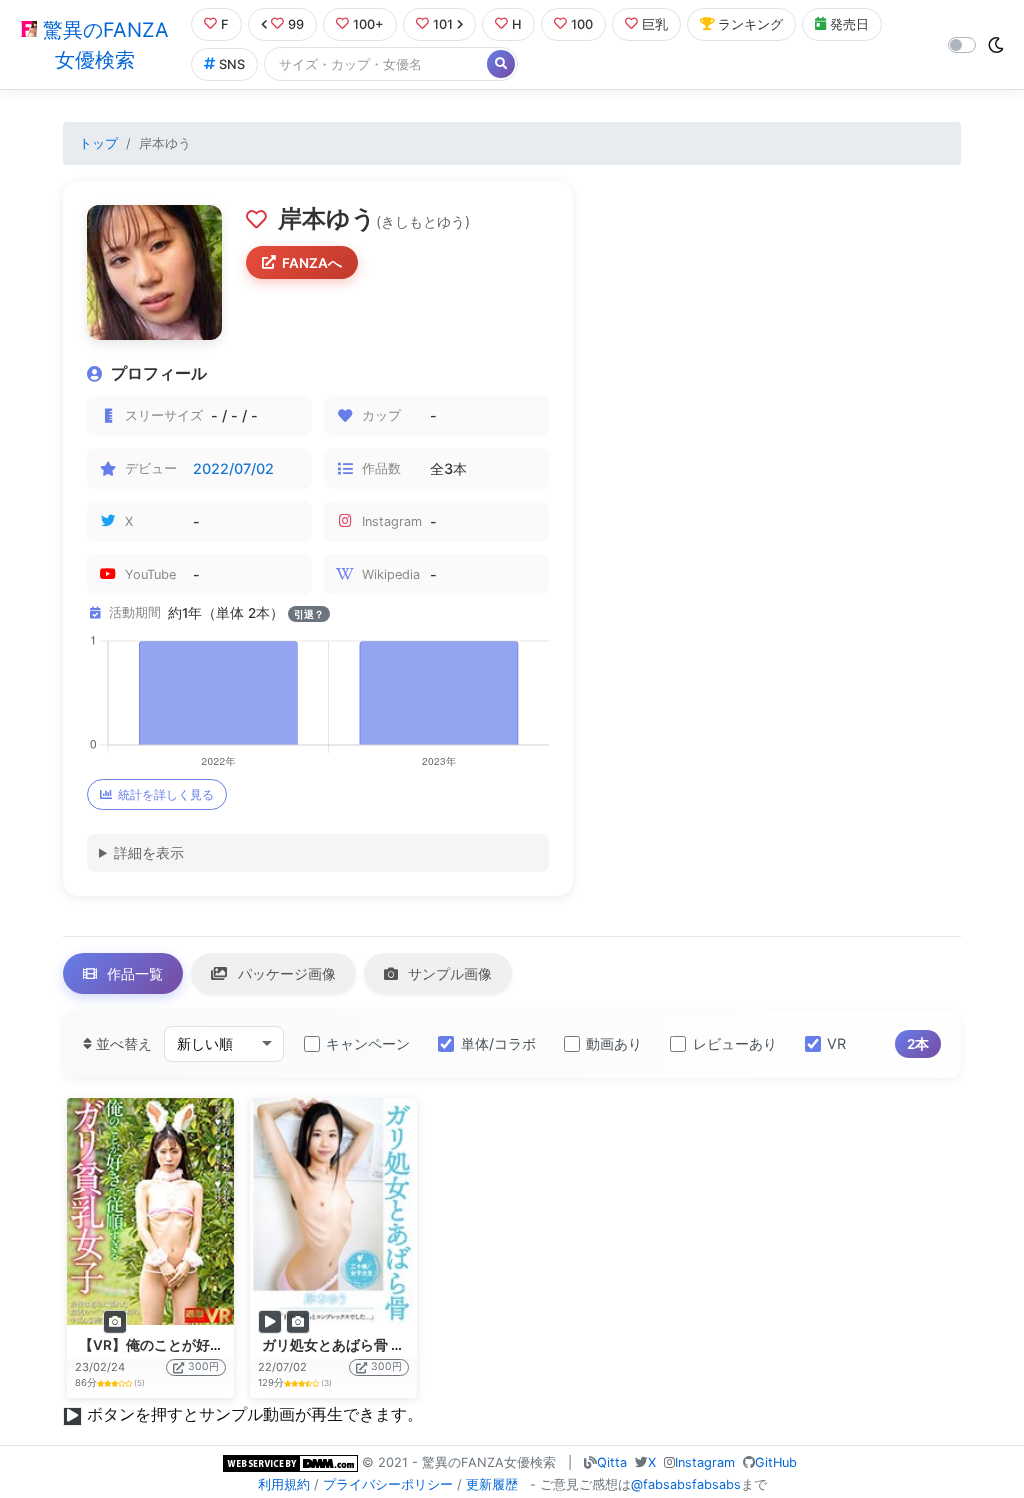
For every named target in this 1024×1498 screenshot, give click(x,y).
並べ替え (122, 1043)
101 (443, 24)
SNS (232, 64)
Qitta (612, 1462)
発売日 (849, 24)
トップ (98, 143)
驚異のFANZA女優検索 (103, 45)
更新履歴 (492, 1484)
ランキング (750, 24)
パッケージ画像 (285, 973)
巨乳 (655, 24)
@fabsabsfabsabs (686, 1484)
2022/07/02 (233, 468)
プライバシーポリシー (388, 1484)
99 (296, 24)
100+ (368, 24)
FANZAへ (312, 263)
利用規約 (284, 1484)
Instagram (705, 1462)
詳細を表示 (149, 852)
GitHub (776, 1462)
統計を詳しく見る (166, 794)
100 (582, 24)
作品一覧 (133, 973)
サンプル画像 (448, 973)
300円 (203, 1366)
